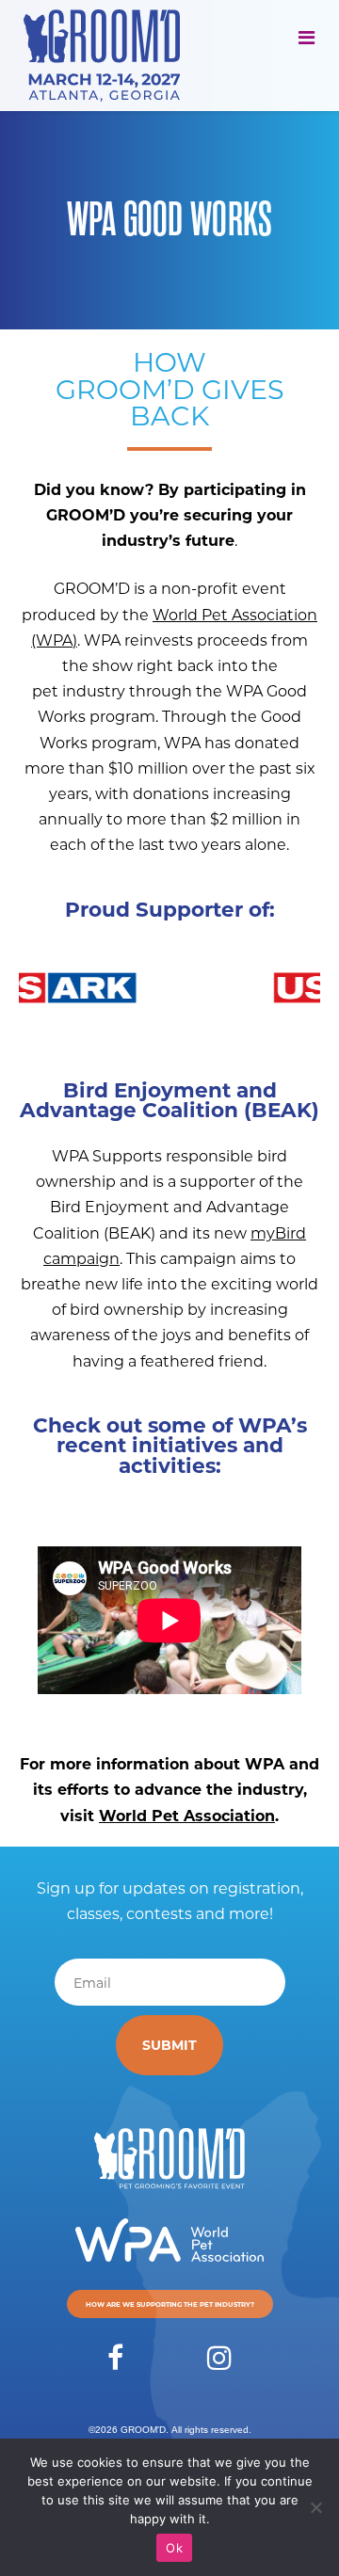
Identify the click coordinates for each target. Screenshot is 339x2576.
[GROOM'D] (108, 56)
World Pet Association (187, 1815)
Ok (174, 2548)
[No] (315, 2507)
